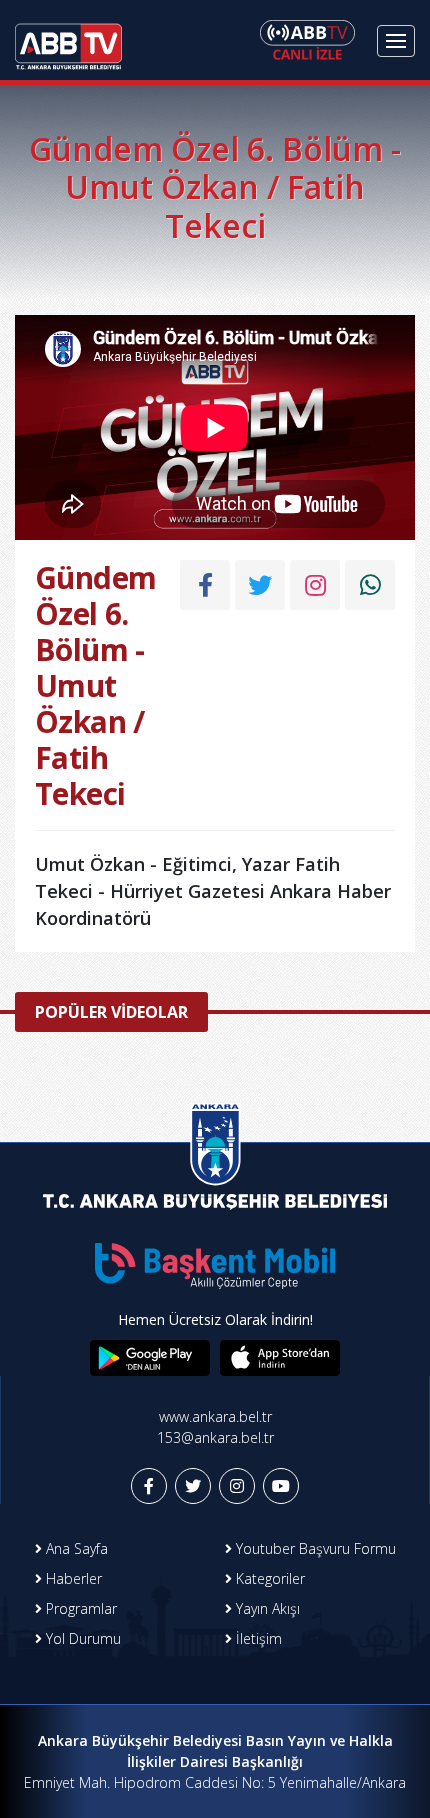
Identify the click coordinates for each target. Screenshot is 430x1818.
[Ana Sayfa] (68, 40)
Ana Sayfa (75, 1548)
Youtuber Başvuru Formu (314, 1548)
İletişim (257, 1638)
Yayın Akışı (266, 1608)
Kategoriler (268, 1578)
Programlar (79, 1608)
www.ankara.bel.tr (215, 1416)
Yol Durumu (81, 1638)
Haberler (72, 1578)
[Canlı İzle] (307, 40)
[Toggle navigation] (396, 41)
